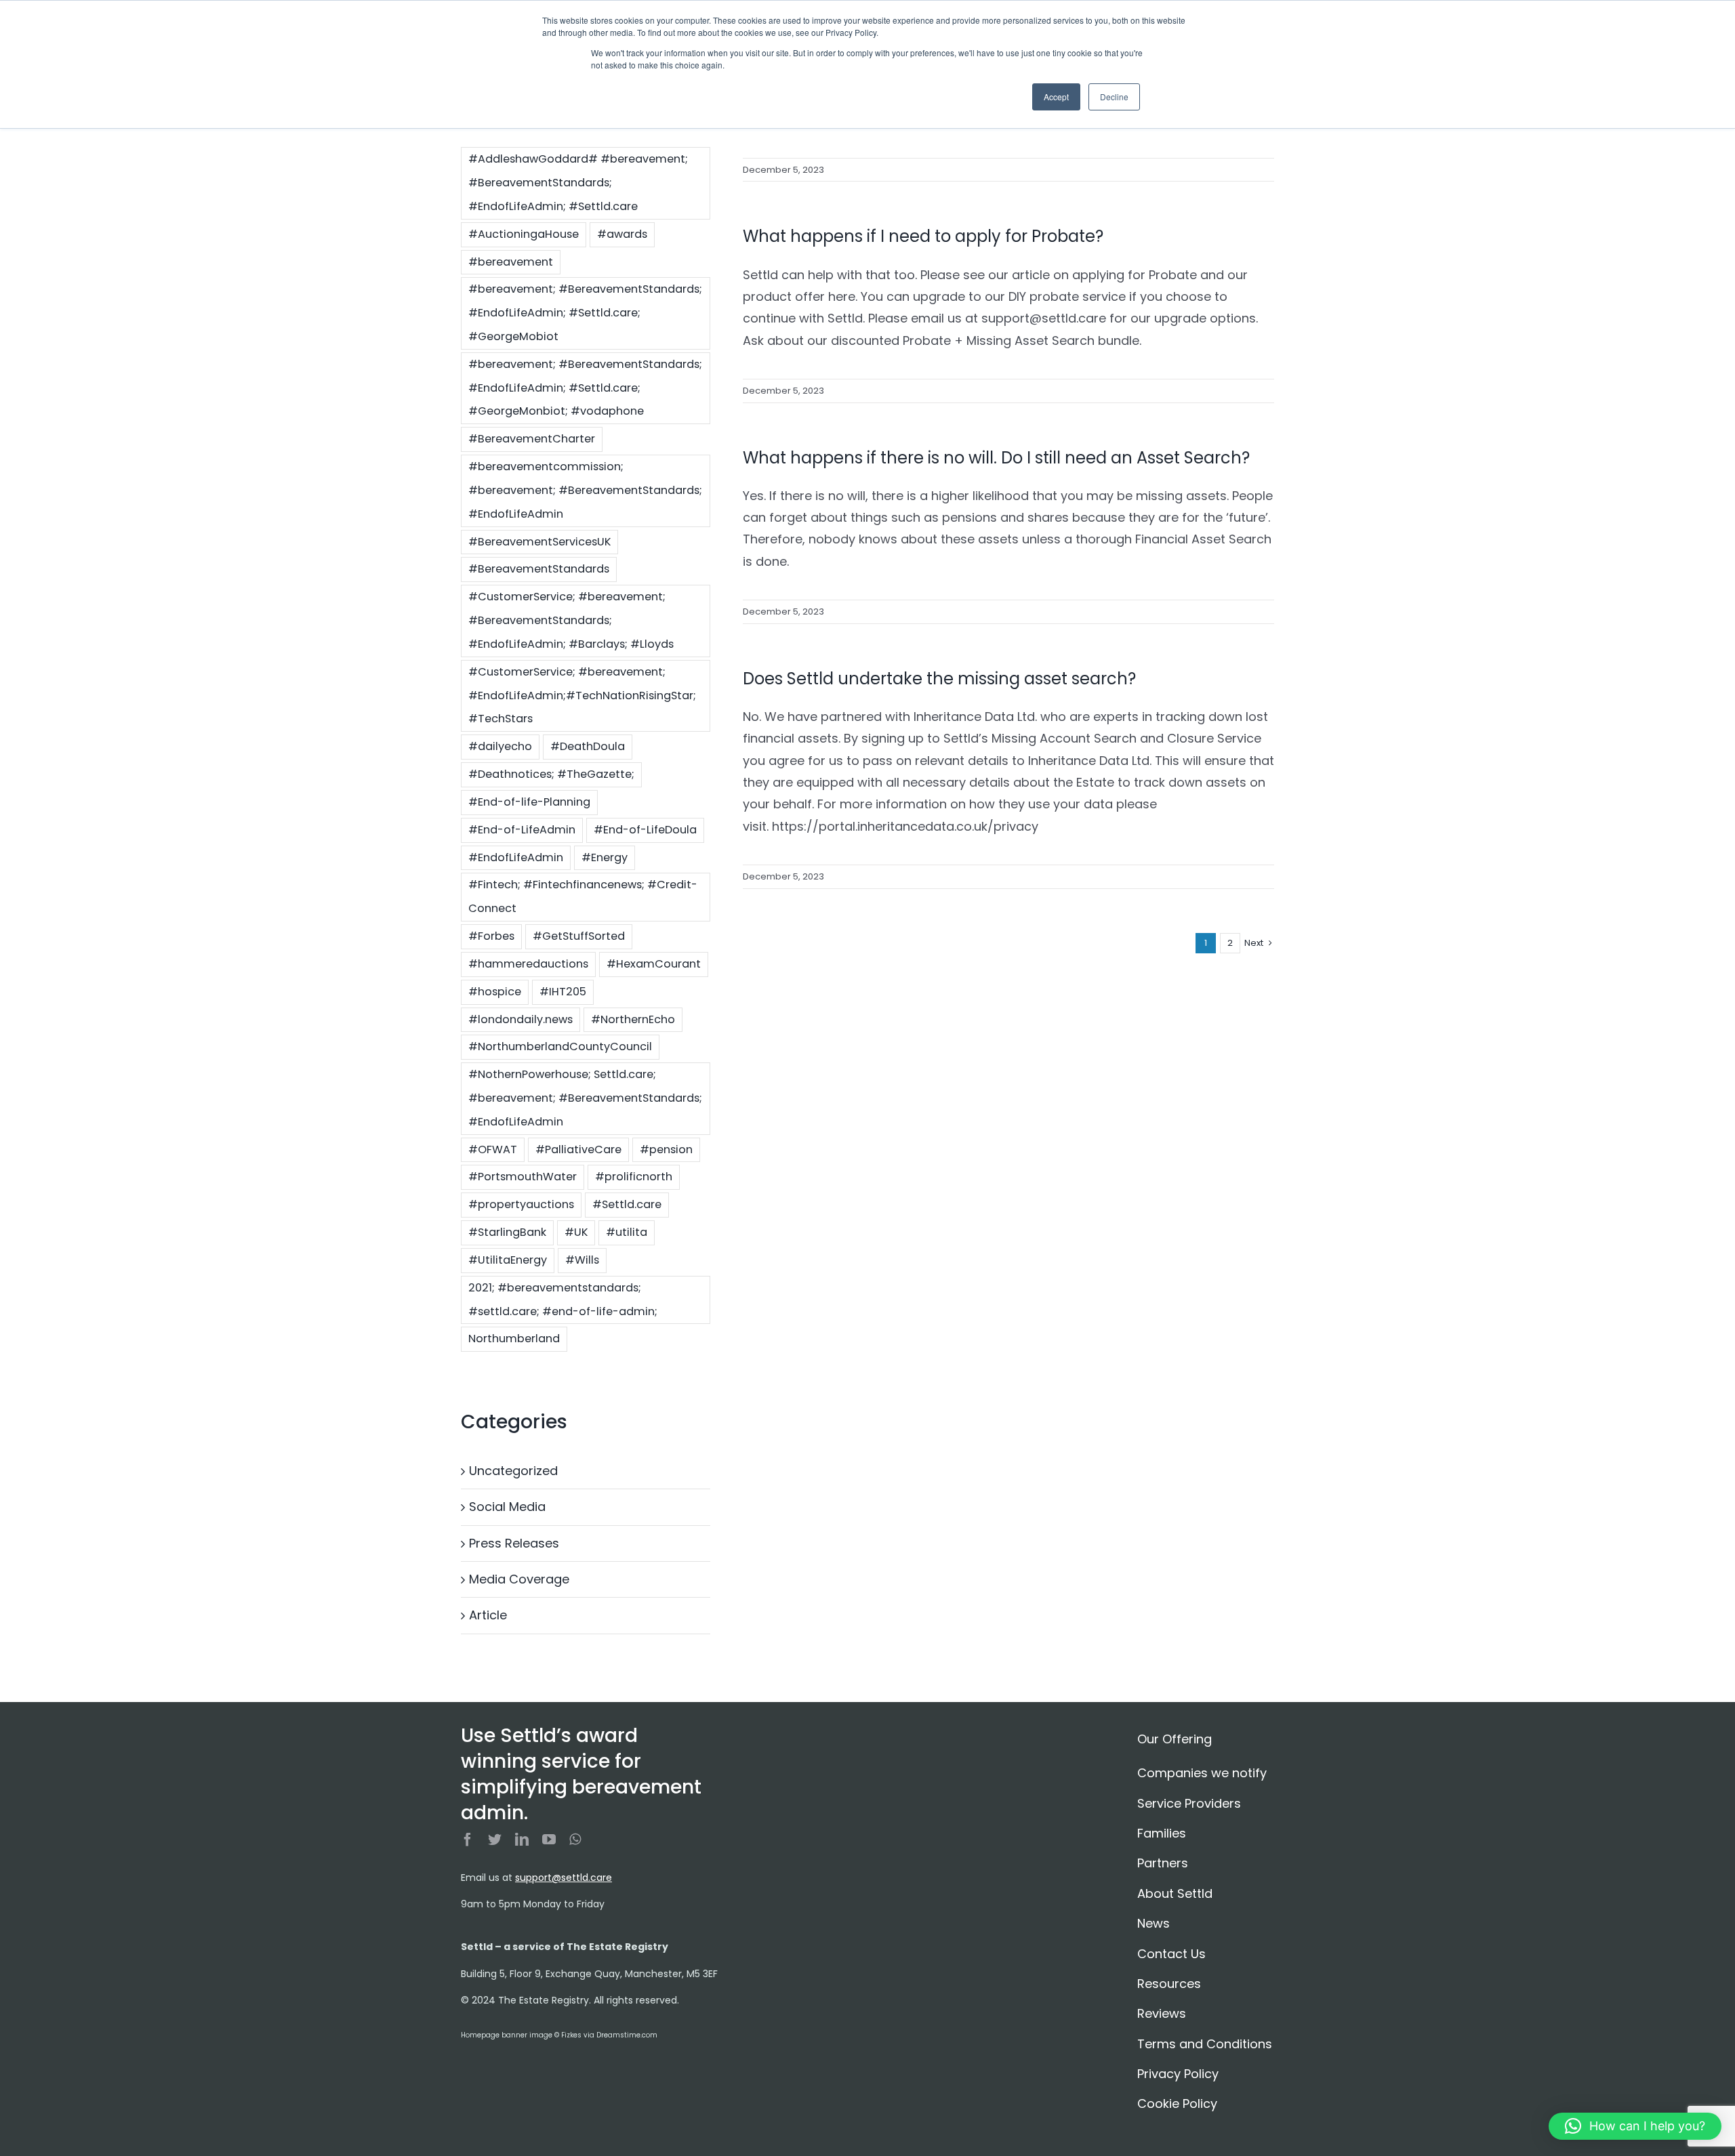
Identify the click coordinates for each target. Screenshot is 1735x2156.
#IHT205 (563, 992)
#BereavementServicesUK (539, 542)
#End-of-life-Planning (529, 802)
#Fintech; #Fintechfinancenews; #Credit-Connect (583, 896)
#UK (576, 1232)
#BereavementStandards (539, 569)
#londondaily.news (520, 1019)
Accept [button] (1056, 97)
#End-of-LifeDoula (645, 830)
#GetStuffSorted (579, 936)
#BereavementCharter (532, 439)
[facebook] (468, 1840)
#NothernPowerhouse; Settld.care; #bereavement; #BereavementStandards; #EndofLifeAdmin (585, 1098)
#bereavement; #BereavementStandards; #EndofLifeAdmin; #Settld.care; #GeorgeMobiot (585, 313)
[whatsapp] (575, 1840)
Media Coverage (519, 1579)
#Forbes (491, 936)
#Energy (605, 857)
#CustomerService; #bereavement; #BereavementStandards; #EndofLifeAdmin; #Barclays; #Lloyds (571, 620)
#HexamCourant (654, 964)
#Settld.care (627, 1204)
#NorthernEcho (633, 1019)
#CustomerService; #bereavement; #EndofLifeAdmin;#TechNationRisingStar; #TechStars (582, 696)
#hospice (495, 992)
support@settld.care (564, 1878)
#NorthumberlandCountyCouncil (560, 1046)
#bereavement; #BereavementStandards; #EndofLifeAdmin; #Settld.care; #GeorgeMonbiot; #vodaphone (585, 388)
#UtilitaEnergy (508, 1260)
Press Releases (514, 1543)
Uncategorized (513, 1471)
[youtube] (549, 1840)
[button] (1635, 2126)
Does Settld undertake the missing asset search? (939, 679)
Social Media (507, 1507)
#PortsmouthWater (523, 1177)
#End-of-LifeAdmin (522, 830)
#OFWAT (493, 1149)
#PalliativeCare (578, 1149)
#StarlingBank (507, 1232)
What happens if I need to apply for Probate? (923, 236)
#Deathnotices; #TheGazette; (551, 774)
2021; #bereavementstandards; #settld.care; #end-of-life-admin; (563, 1300)
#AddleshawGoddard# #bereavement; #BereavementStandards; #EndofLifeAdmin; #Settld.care (578, 183)
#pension (666, 1149)
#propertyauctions (521, 1204)
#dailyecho (500, 746)
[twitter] (495, 1840)
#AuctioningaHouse (524, 234)
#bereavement (511, 262)
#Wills (582, 1260)
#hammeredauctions (528, 964)
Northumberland (514, 1339)
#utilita (627, 1232)
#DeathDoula (588, 746)
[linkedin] (522, 1840)
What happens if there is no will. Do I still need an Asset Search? (996, 458)
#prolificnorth (634, 1177)
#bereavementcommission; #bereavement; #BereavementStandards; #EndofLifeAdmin (585, 490)
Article (488, 1615)
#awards (622, 234)
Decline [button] (1114, 97)
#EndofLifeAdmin (516, 857)
